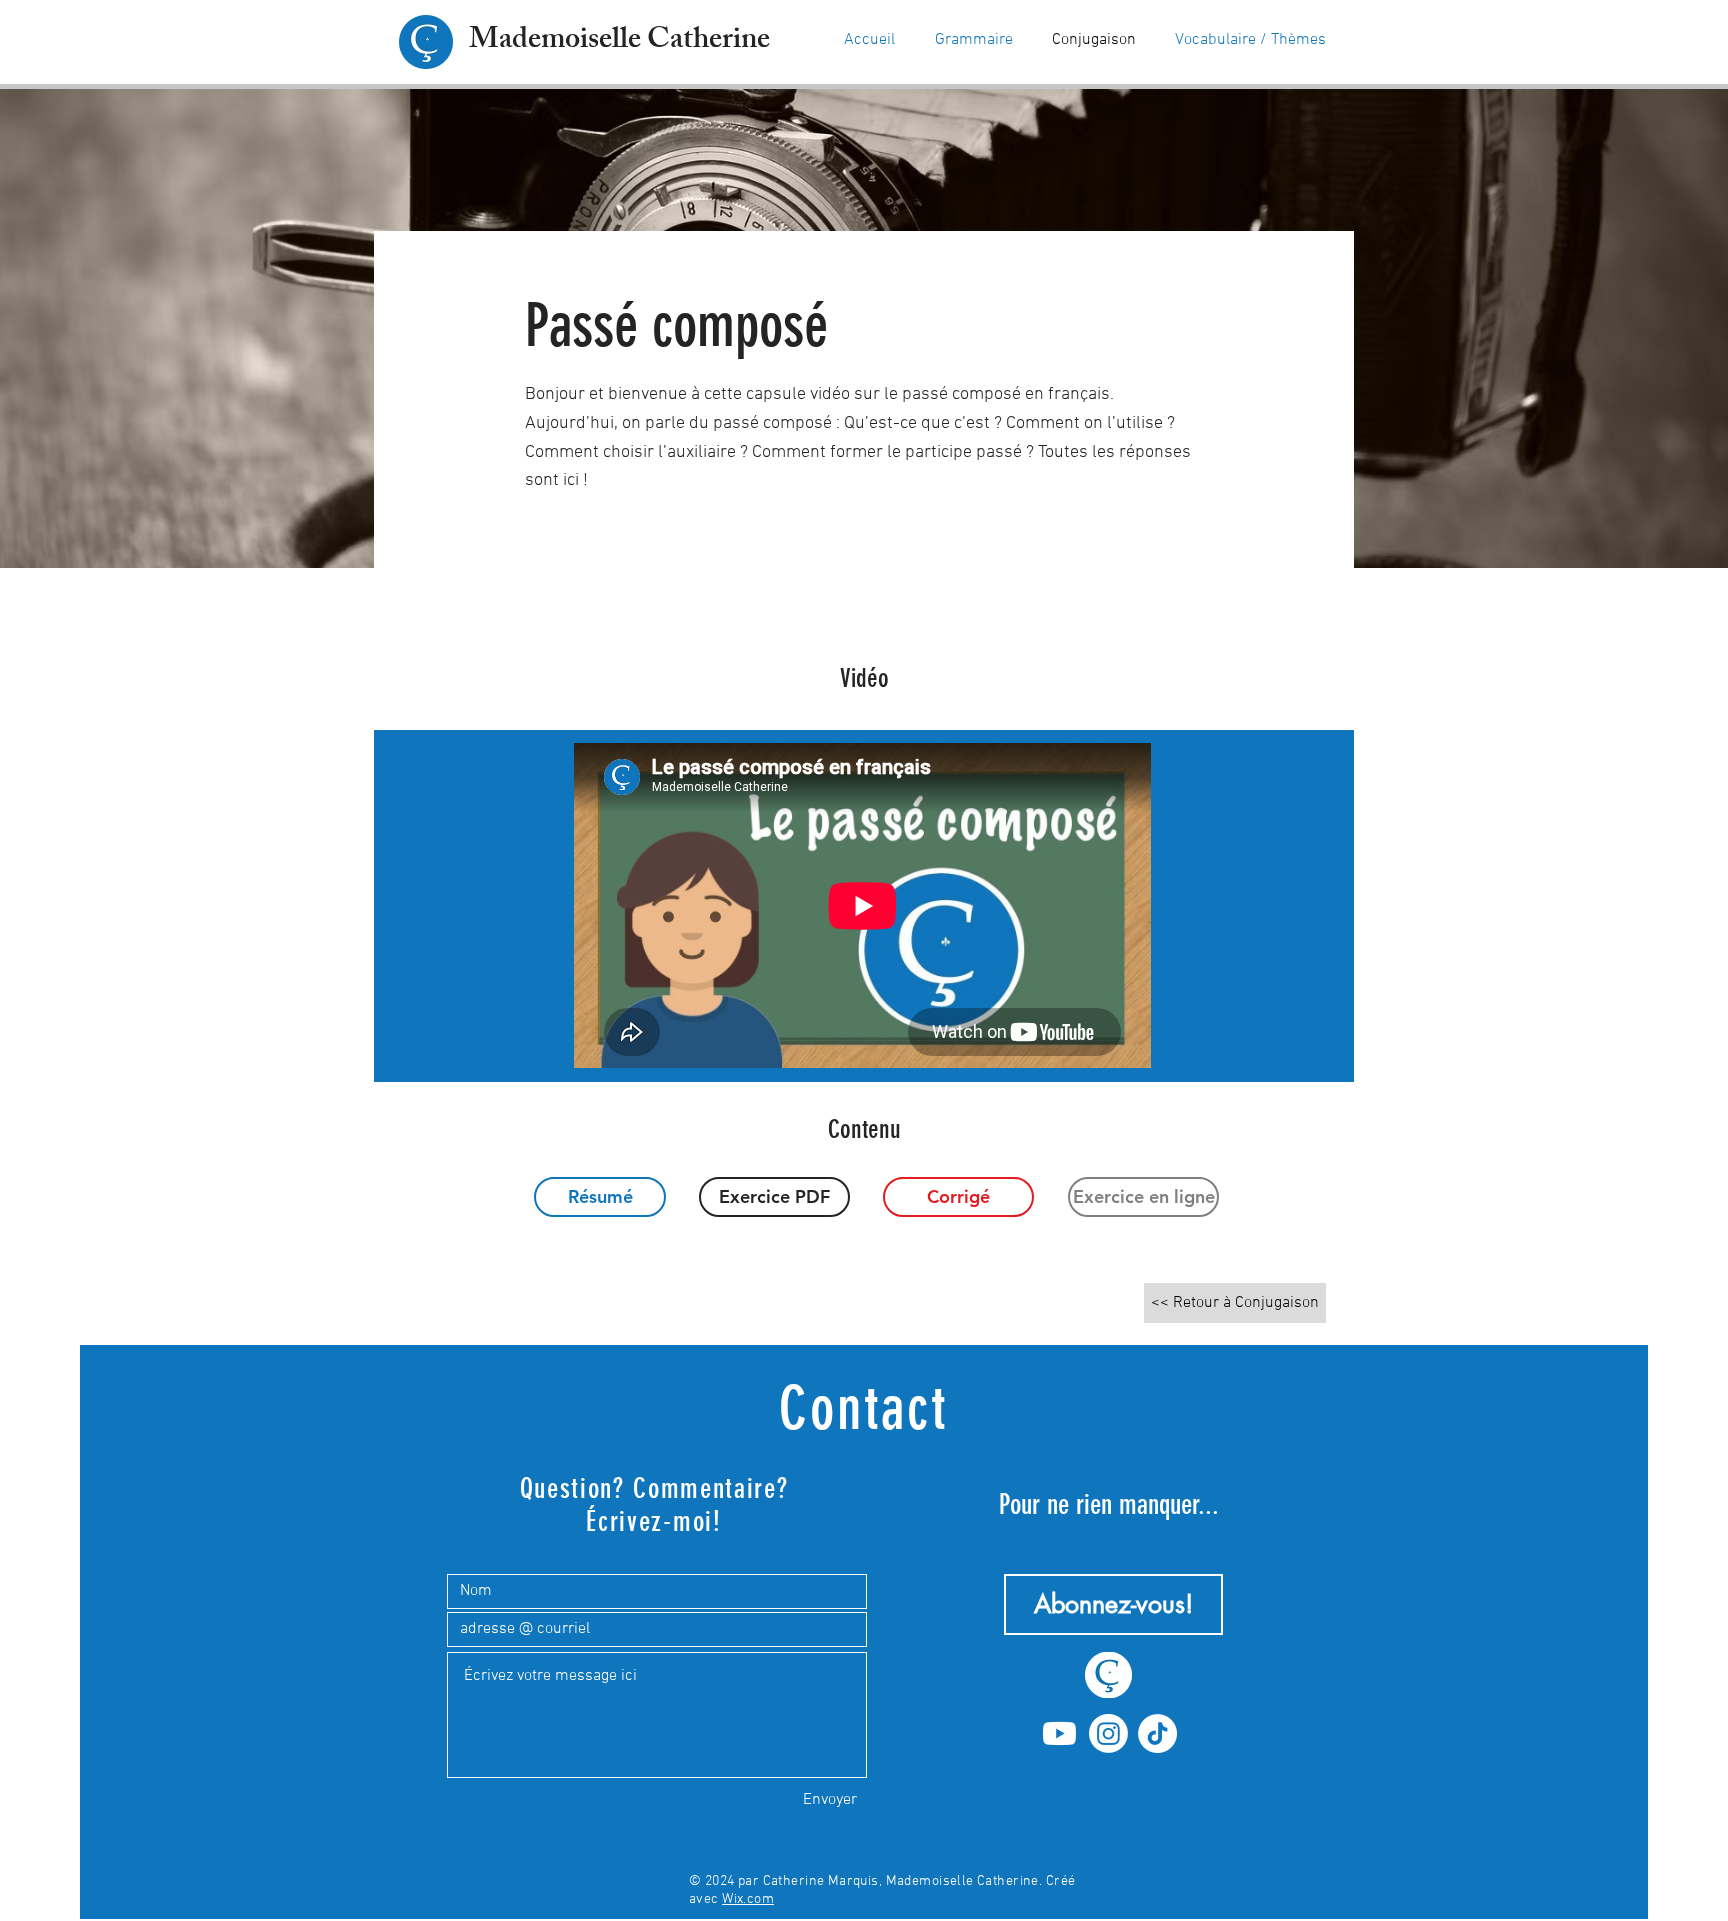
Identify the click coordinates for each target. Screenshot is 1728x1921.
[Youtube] (1059, 1733)
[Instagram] (1108, 1733)
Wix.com (748, 1899)
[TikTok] (1157, 1733)
